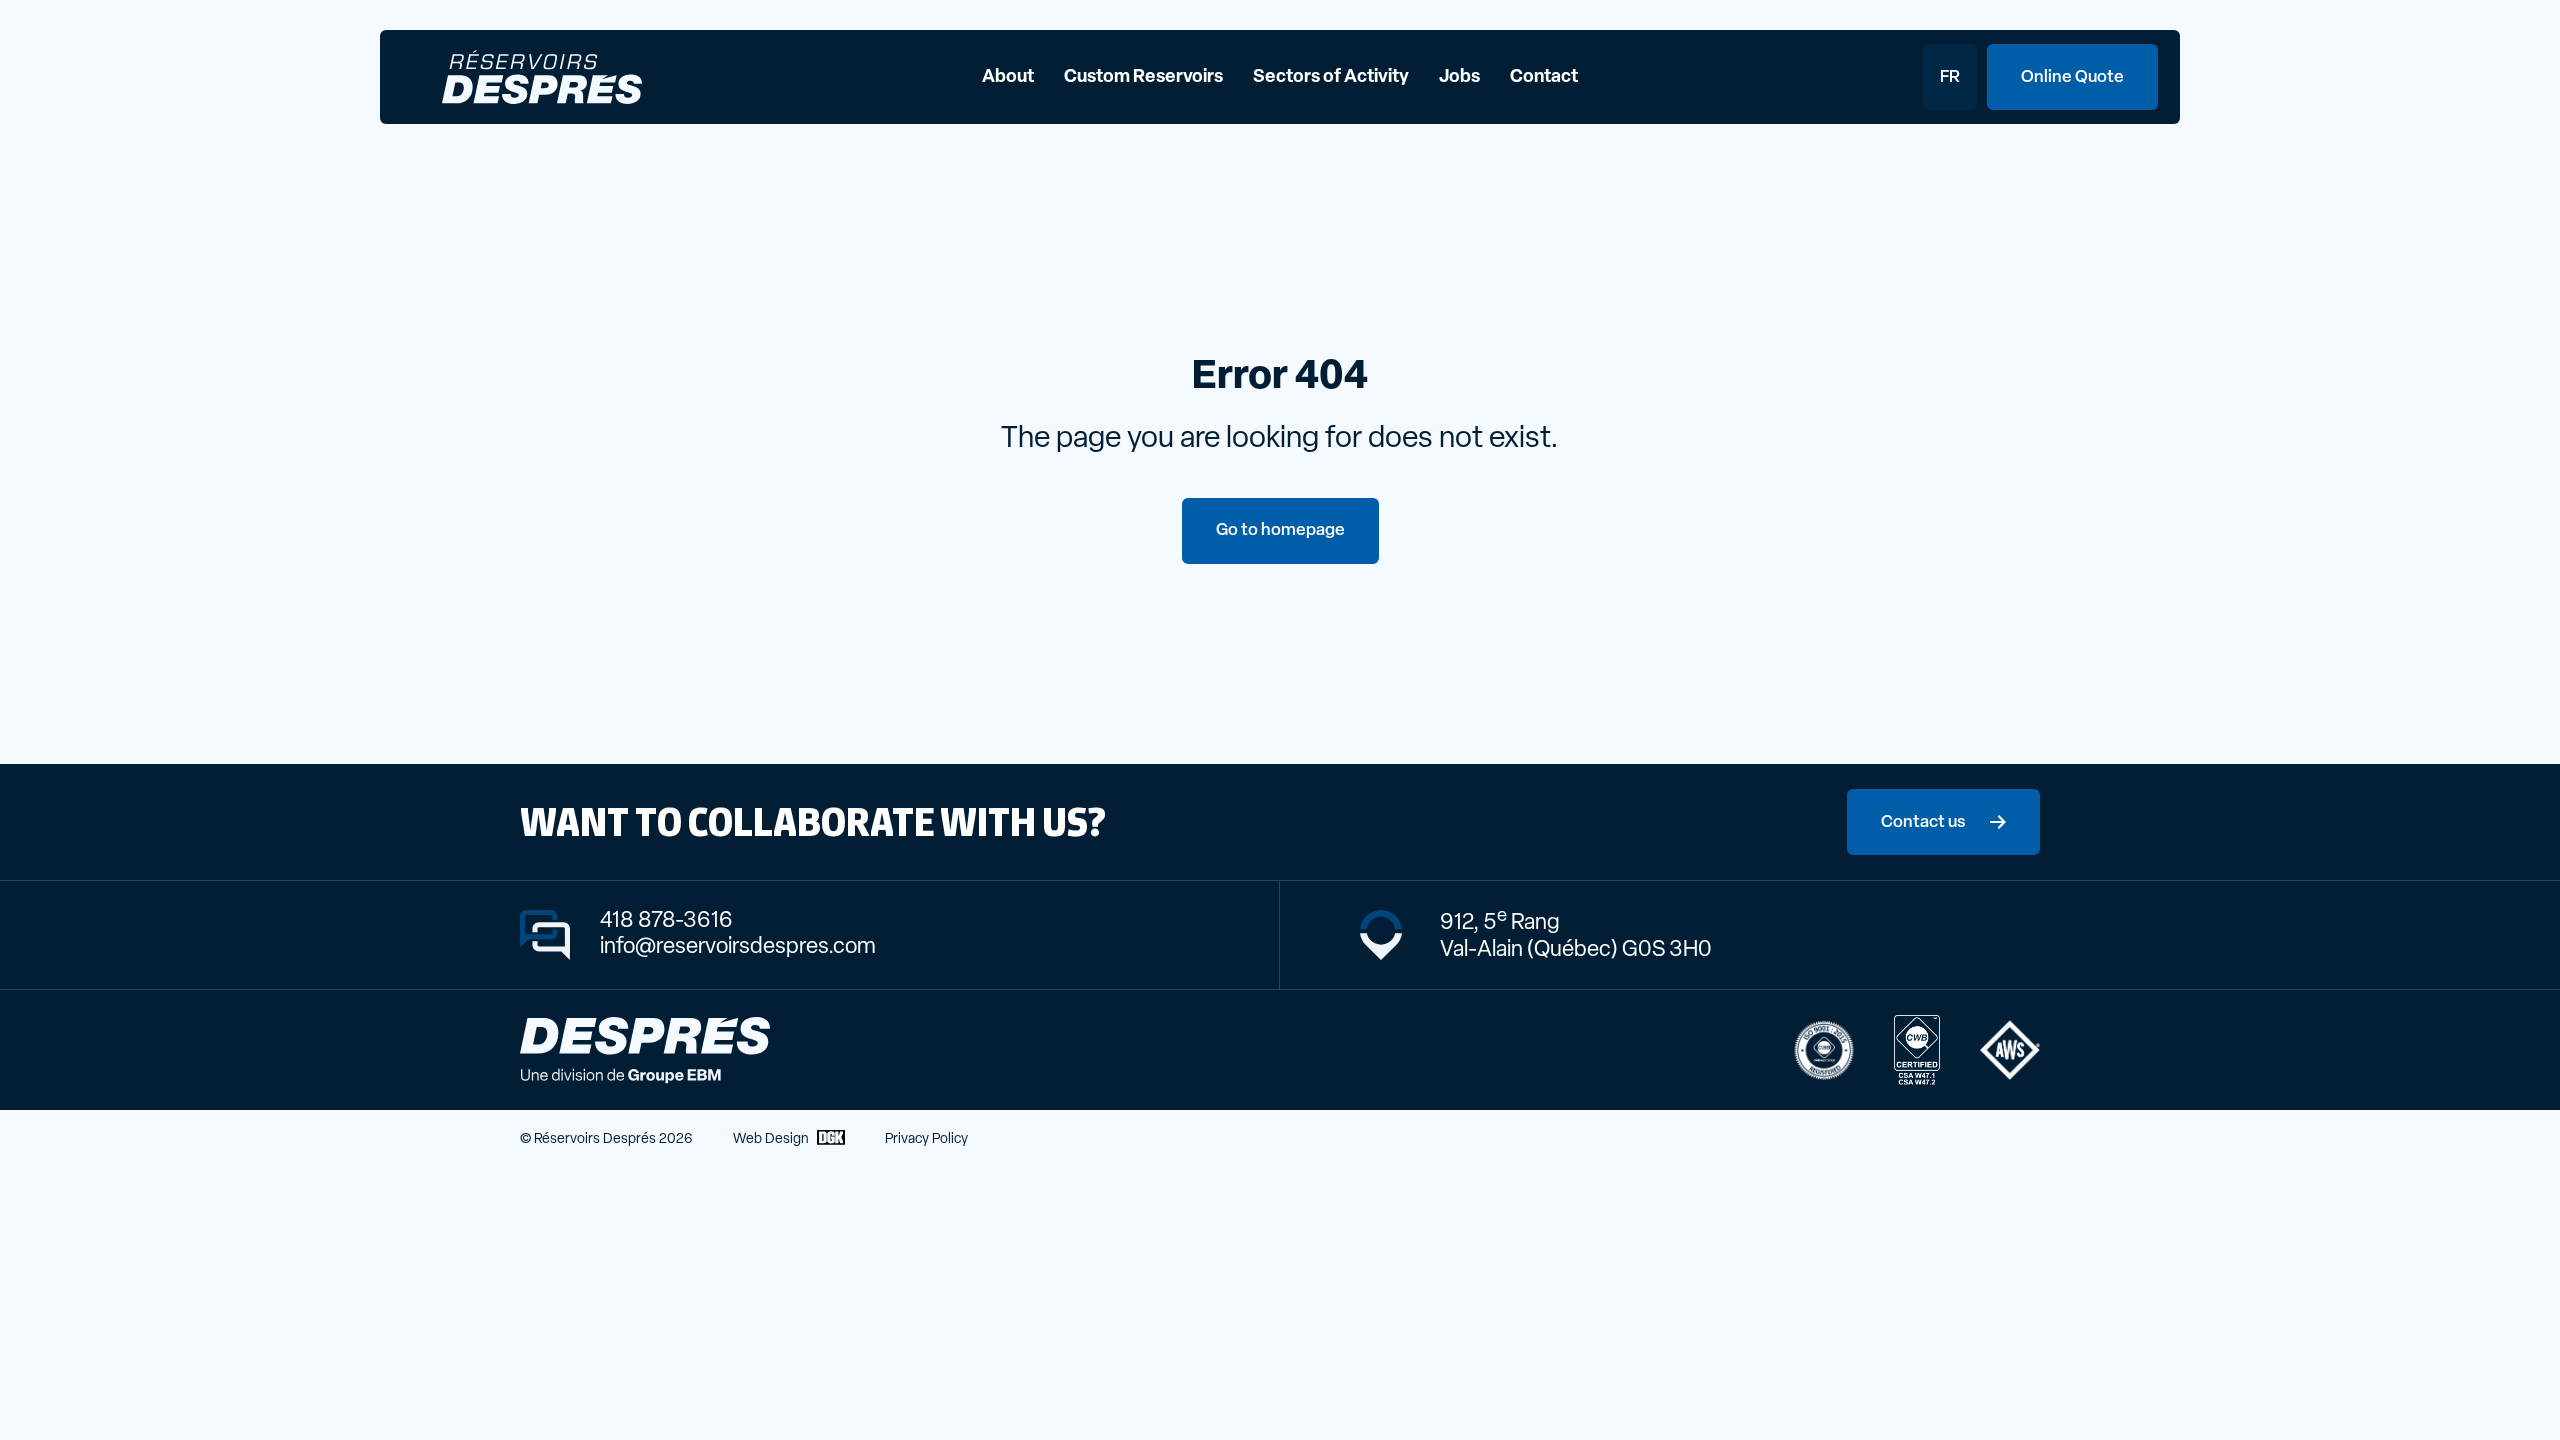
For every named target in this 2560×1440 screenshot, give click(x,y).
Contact (1544, 78)
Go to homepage (1280, 530)
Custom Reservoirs (1143, 78)
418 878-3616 (666, 921)
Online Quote (2072, 77)
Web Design (771, 1139)
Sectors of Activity (1331, 78)
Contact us (1923, 822)
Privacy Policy (926, 1139)
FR (1950, 77)
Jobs (1459, 78)
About (1008, 78)
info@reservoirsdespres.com (738, 947)
